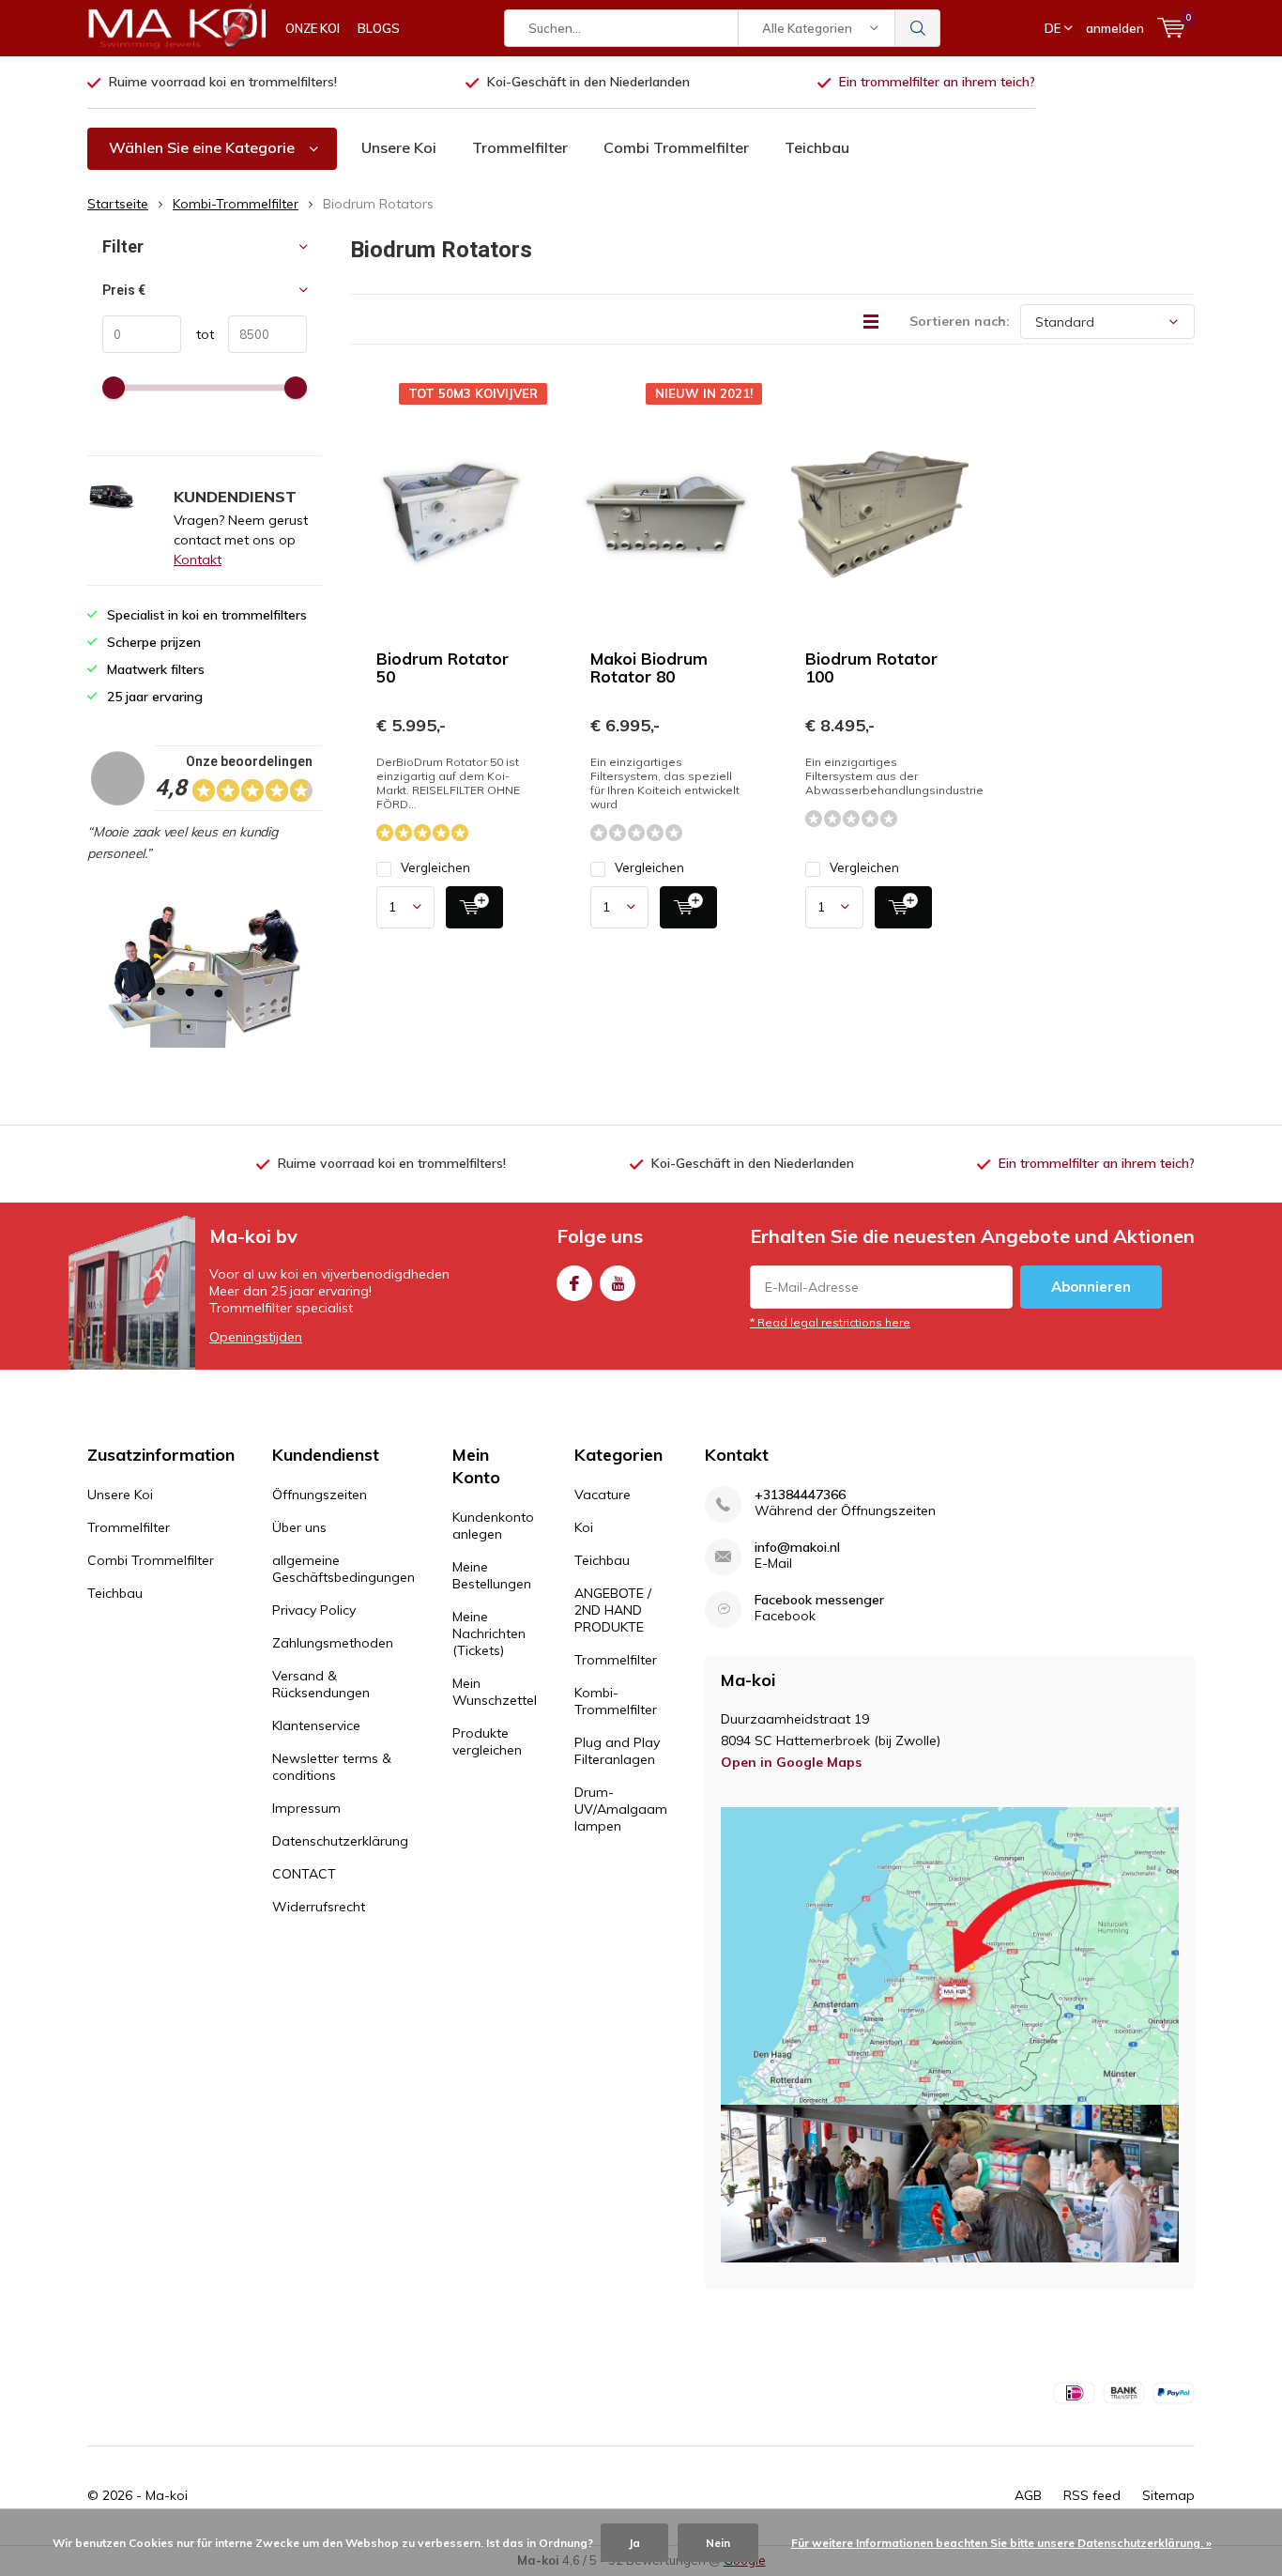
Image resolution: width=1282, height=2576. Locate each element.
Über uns (299, 1527)
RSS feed (1092, 2495)
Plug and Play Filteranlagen (617, 1751)
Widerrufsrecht (319, 1907)
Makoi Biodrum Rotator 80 (649, 667)
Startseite (118, 204)
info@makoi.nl (797, 1548)
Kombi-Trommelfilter (236, 204)
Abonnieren (1091, 1287)
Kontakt (198, 560)
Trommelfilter (520, 147)
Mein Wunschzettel (495, 1692)
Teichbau (817, 147)
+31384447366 (800, 1495)
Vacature (603, 1495)
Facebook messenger (819, 1600)
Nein (718, 2543)
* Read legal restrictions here (830, 1322)
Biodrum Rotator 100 (871, 667)
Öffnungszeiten (320, 1495)
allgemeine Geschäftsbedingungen (343, 1569)
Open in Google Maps (791, 1762)
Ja (634, 2543)
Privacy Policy (314, 1610)
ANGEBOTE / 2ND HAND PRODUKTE (613, 1610)
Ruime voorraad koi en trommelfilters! (223, 82)
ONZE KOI (313, 28)
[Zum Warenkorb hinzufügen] (474, 907)
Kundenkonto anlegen (493, 1526)
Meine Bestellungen (492, 1575)
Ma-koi (167, 2495)
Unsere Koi (399, 147)
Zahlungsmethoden (333, 1643)
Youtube (618, 1283)
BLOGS (379, 28)
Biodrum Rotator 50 (443, 667)
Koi (584, 1527)
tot (198, 334)
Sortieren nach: (960, 321)
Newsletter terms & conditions (332, 1767)
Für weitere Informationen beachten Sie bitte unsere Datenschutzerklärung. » (1001, 2543)
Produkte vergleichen (487, 1741)
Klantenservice (316, 1725)
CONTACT (304, 1874)
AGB (1028, 2495)
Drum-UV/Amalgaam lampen (621, 1809)
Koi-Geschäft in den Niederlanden (588, 82)
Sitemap (1168, 2495)
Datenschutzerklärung (340, 1841)
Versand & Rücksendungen (321, 1684)
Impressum (306, 1808)
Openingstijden (256, 1337)
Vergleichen (435, 867)
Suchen (918, 28)
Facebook (574, 1283)
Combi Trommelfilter (676, 147)
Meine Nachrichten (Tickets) (489, 1633)
